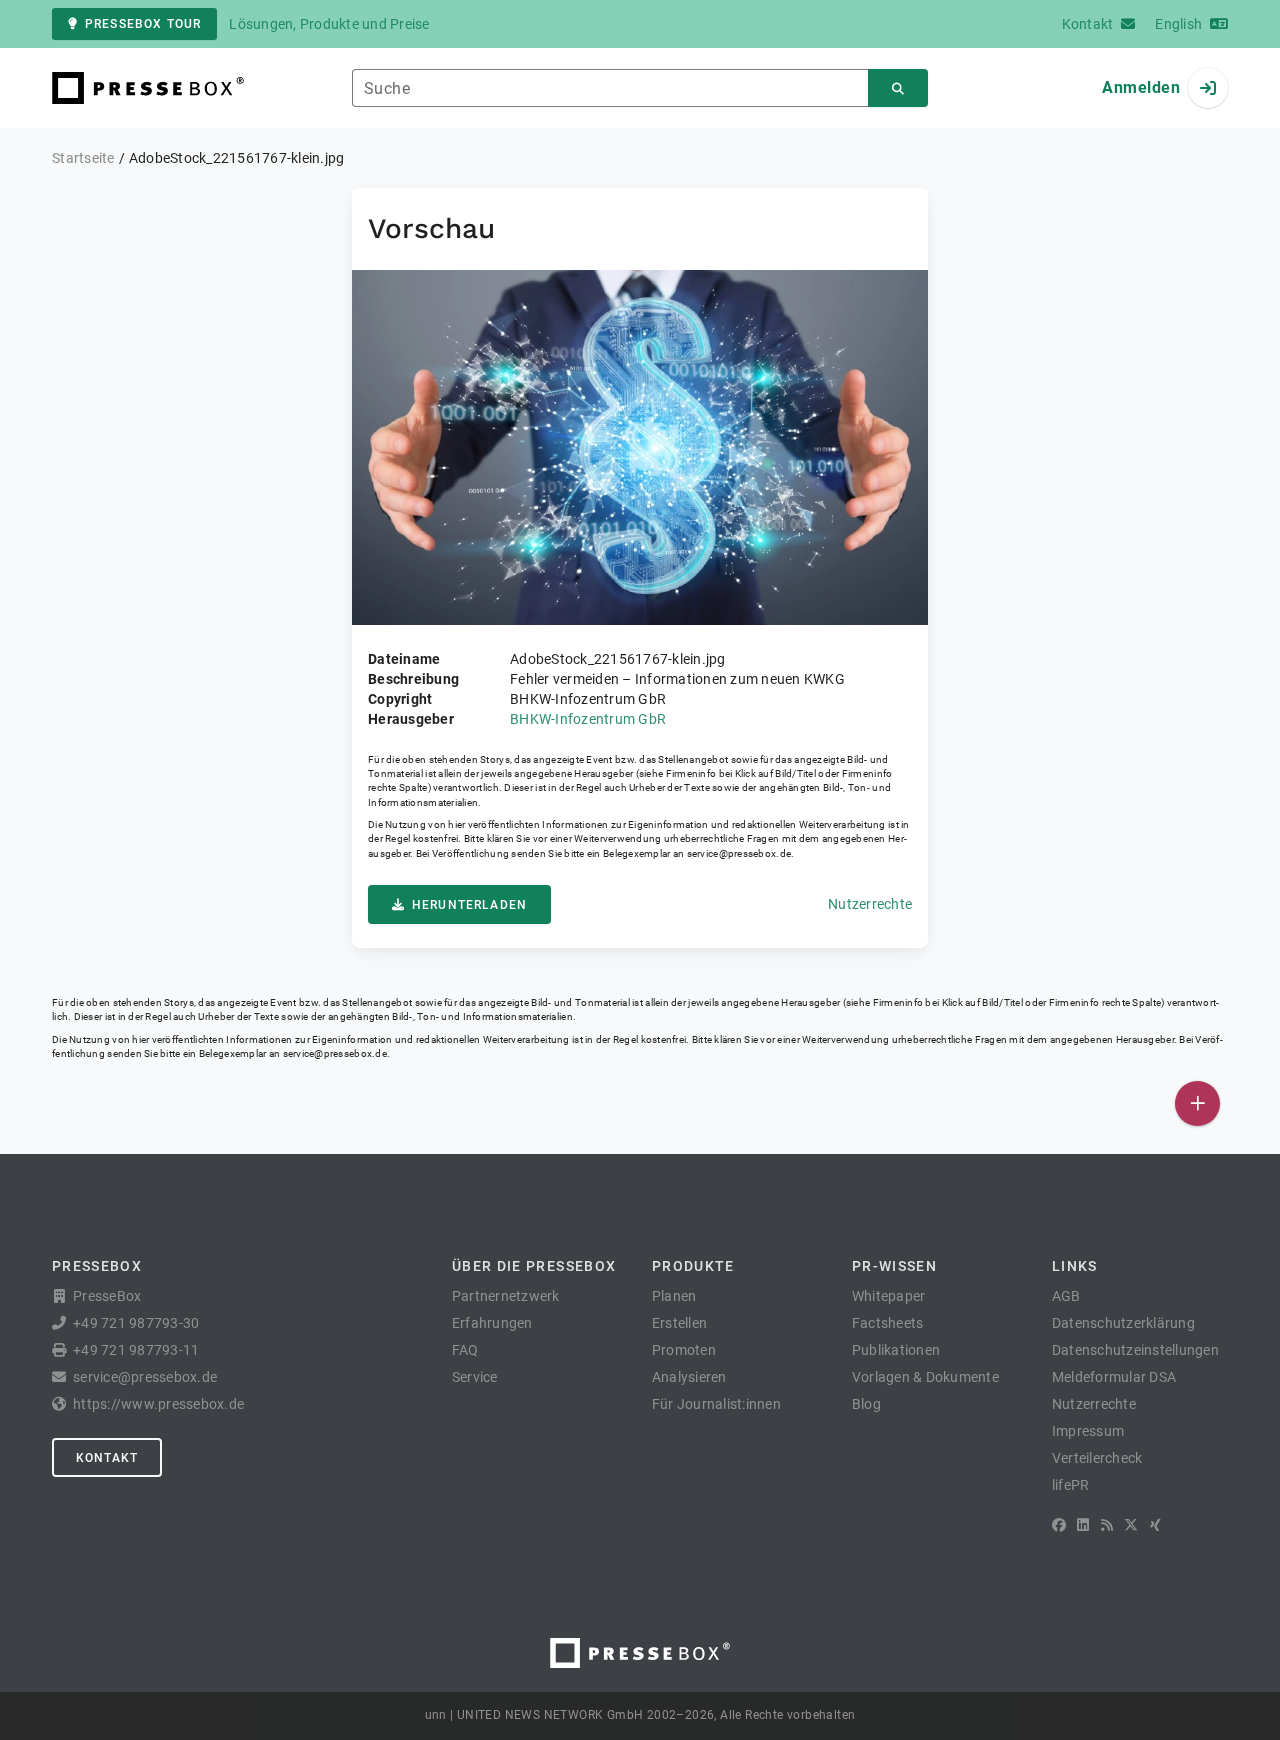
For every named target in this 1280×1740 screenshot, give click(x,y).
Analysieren (689, 1377)
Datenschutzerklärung (1123, 1323)
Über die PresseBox (534, 1266)
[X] (1131, 1525)
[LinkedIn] (1083, 1525)
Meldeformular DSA (1114, 1377)
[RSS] (1107, 1525)
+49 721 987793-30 (136, 1323)
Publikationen (896, 1350)
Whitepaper (889, 1296)
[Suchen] (898, 88)
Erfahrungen (492, 1323)
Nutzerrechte (870, 904)
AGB (1066, 1296)
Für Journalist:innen (716, 1404)
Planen (674, 1296)
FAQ (465, 1350)
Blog (866, 1404)
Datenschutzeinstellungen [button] (1135, 1350)
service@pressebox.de (739, 853)
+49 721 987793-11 (136, 1350)
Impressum (1088, 1431)
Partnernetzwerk (506, 1296)
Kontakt (107, 1458)
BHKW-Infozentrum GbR (588, 719)
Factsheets (888, 1323)
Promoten (684, 1350)
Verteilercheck (1097, 1458)
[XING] (1155, 1525)
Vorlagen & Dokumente (925, 1377)
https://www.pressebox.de (158, 1404)
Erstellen (679, 1323)
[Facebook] (1059, 1525)
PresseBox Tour (143, 24)
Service (475, 1377)
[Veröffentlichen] (1197, 1103)
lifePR (1071, 1485)
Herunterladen (469, 905)
